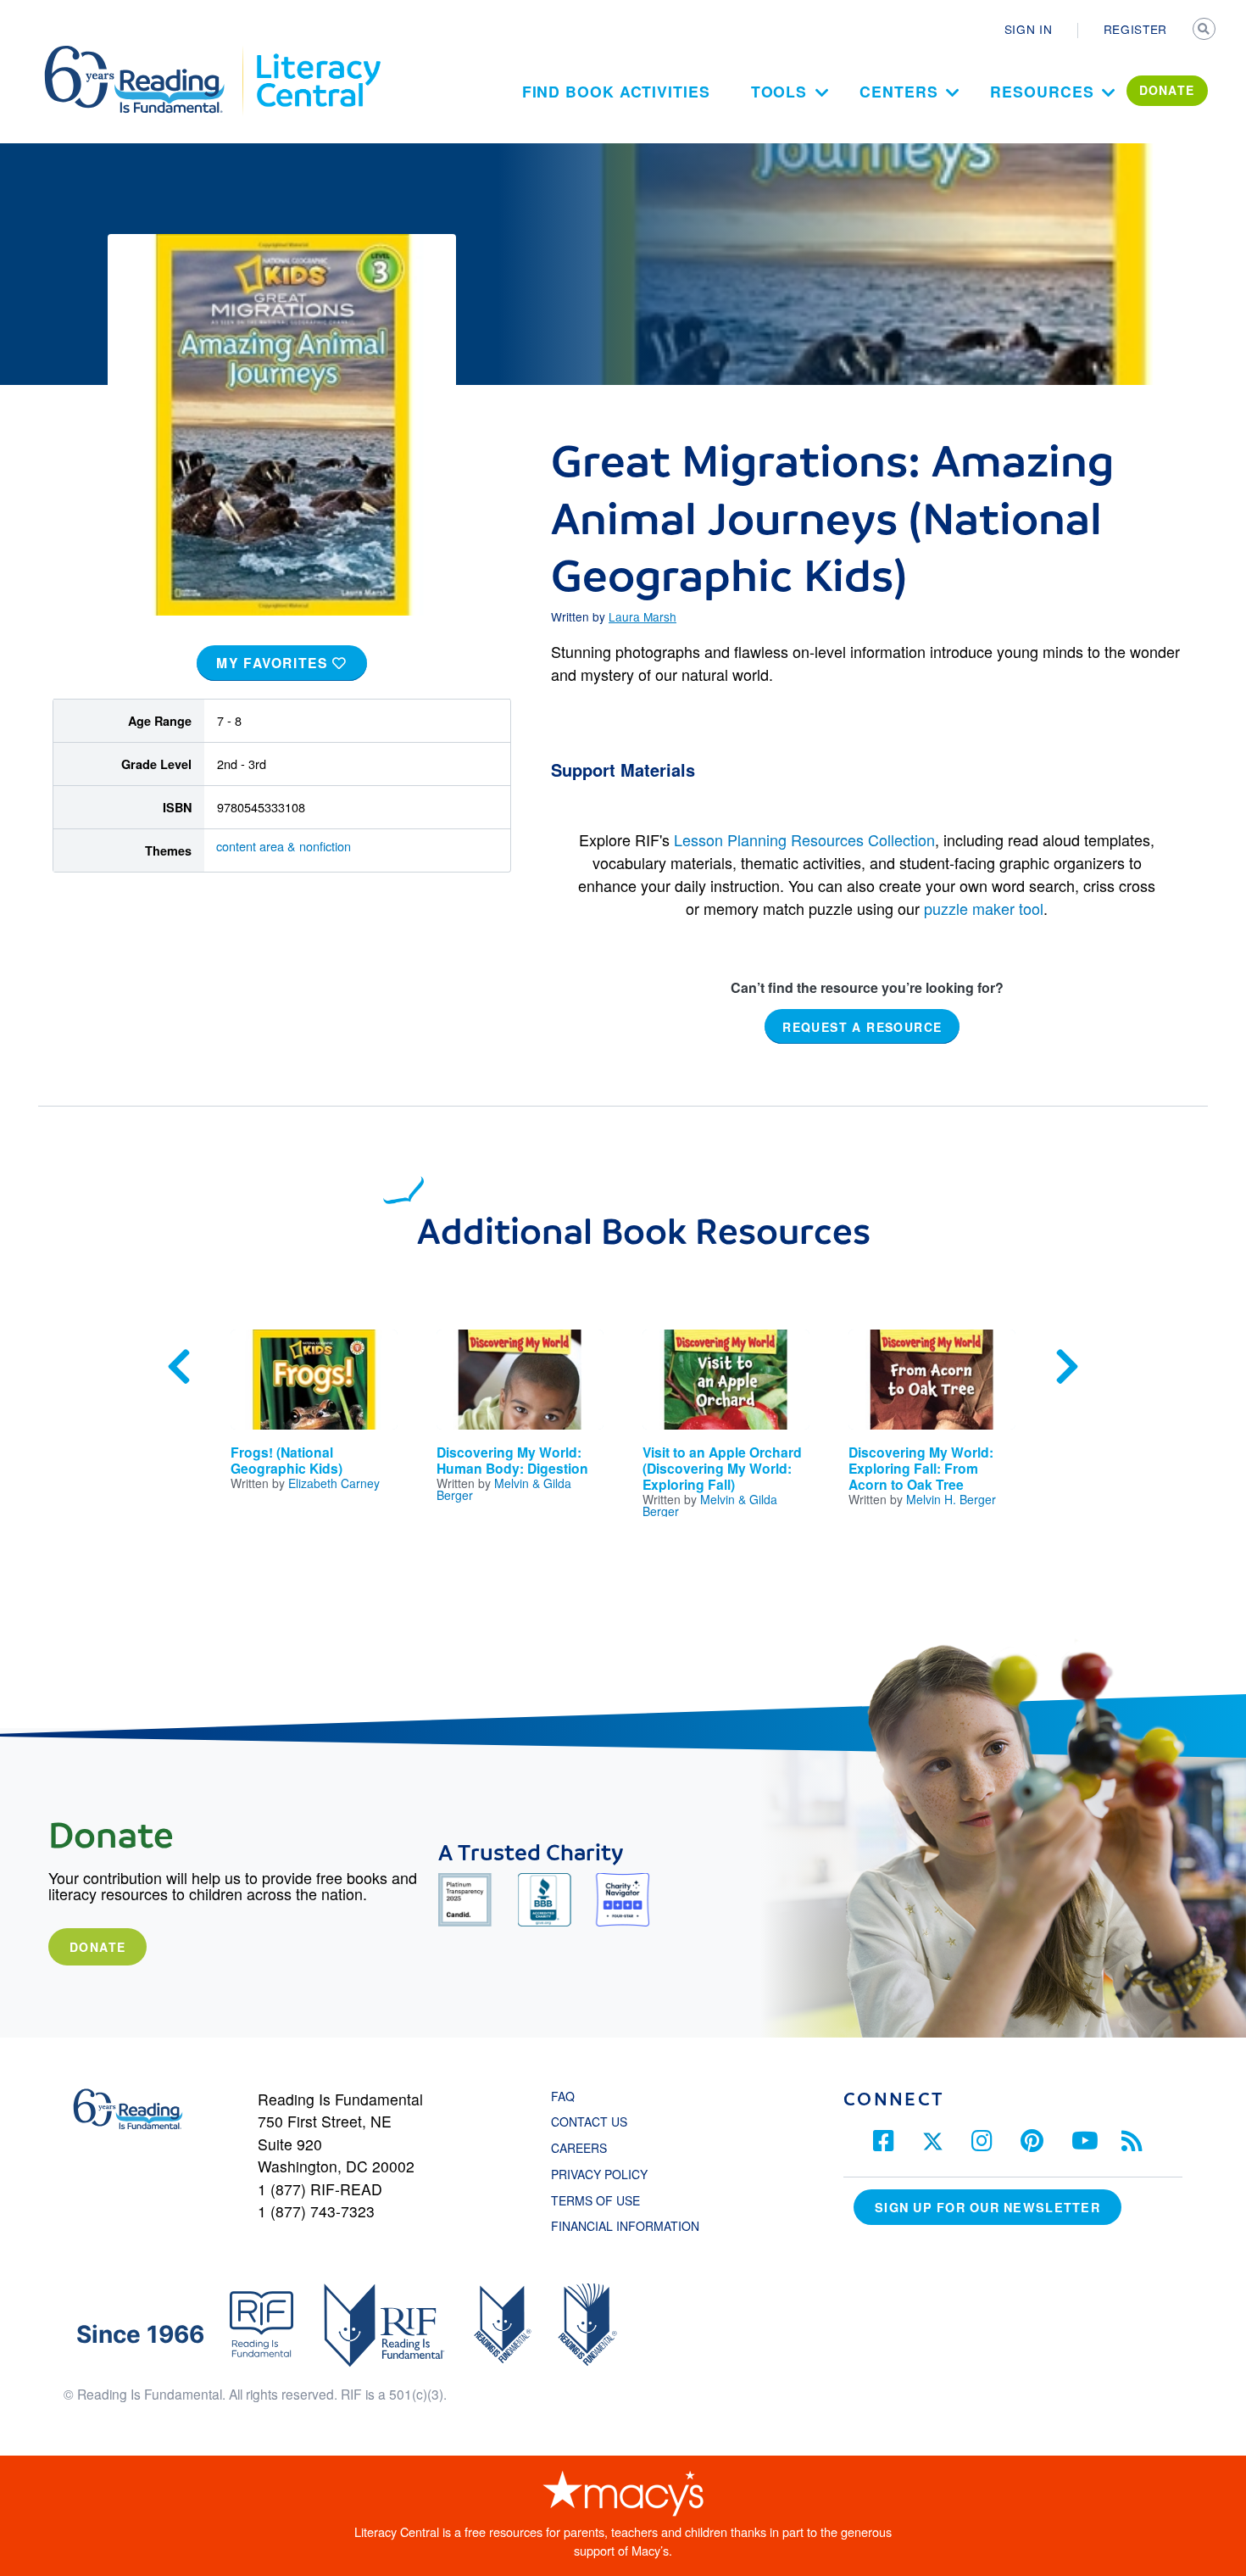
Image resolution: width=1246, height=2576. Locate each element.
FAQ (563, 2096)
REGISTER (1135, 29)
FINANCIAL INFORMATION (625, 2226)
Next (1067, 1367)
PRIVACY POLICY (599, 2174)
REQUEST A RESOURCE (862, 1026)
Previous (179, 1367)
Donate (97, 1947)
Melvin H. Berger (951, 1499)
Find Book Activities (616, 91)
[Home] (146, 53)
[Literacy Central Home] (317, 53)
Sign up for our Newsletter (987, 2207)
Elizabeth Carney (334, 1483)
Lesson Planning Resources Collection (804, 839)
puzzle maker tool (984, 908)
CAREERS (579, 2148)
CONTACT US (594, 2122)
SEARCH (1205, 31)
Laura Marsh (642, 616)
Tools (779, 91)
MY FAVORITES (274, 663)
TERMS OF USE (604, 2200)
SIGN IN (1029, 29)
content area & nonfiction (284, 846)
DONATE (1167, 90)
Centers (898, 91)
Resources (1042, 91)
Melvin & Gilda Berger (504, 1489)
